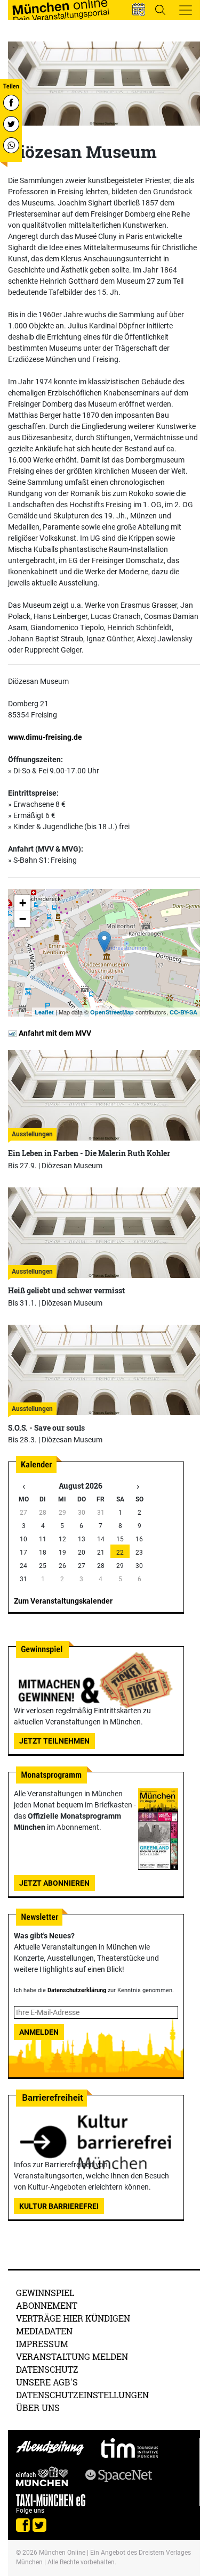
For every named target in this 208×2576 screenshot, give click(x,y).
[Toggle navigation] (186, 10)
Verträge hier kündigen (73, 2318)
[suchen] (160, 10)
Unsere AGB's (47, 2382)
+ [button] (23, 903)
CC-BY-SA (183, 1012)
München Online (62, 2553)
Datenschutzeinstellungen (82, 2395)
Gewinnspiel (45, 2293)
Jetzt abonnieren (54, 1883)
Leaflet (44, 1012)
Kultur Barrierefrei (59, 2206)
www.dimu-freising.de (45, 737)
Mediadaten (44, 2331)
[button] (139, 10)
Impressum (42, 2344)
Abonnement (47, 2305)
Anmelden (39, 2032)
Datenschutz (47, 2369)
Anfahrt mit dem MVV (54, 1033)
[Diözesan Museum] (104, 942)
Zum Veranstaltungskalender (63, 1601)
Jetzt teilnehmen (54, 1741)
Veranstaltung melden (72, 2356)
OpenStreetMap (112, 1012)
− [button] (23, 919)
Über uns (38, 2408)
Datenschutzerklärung (77, 1990)
